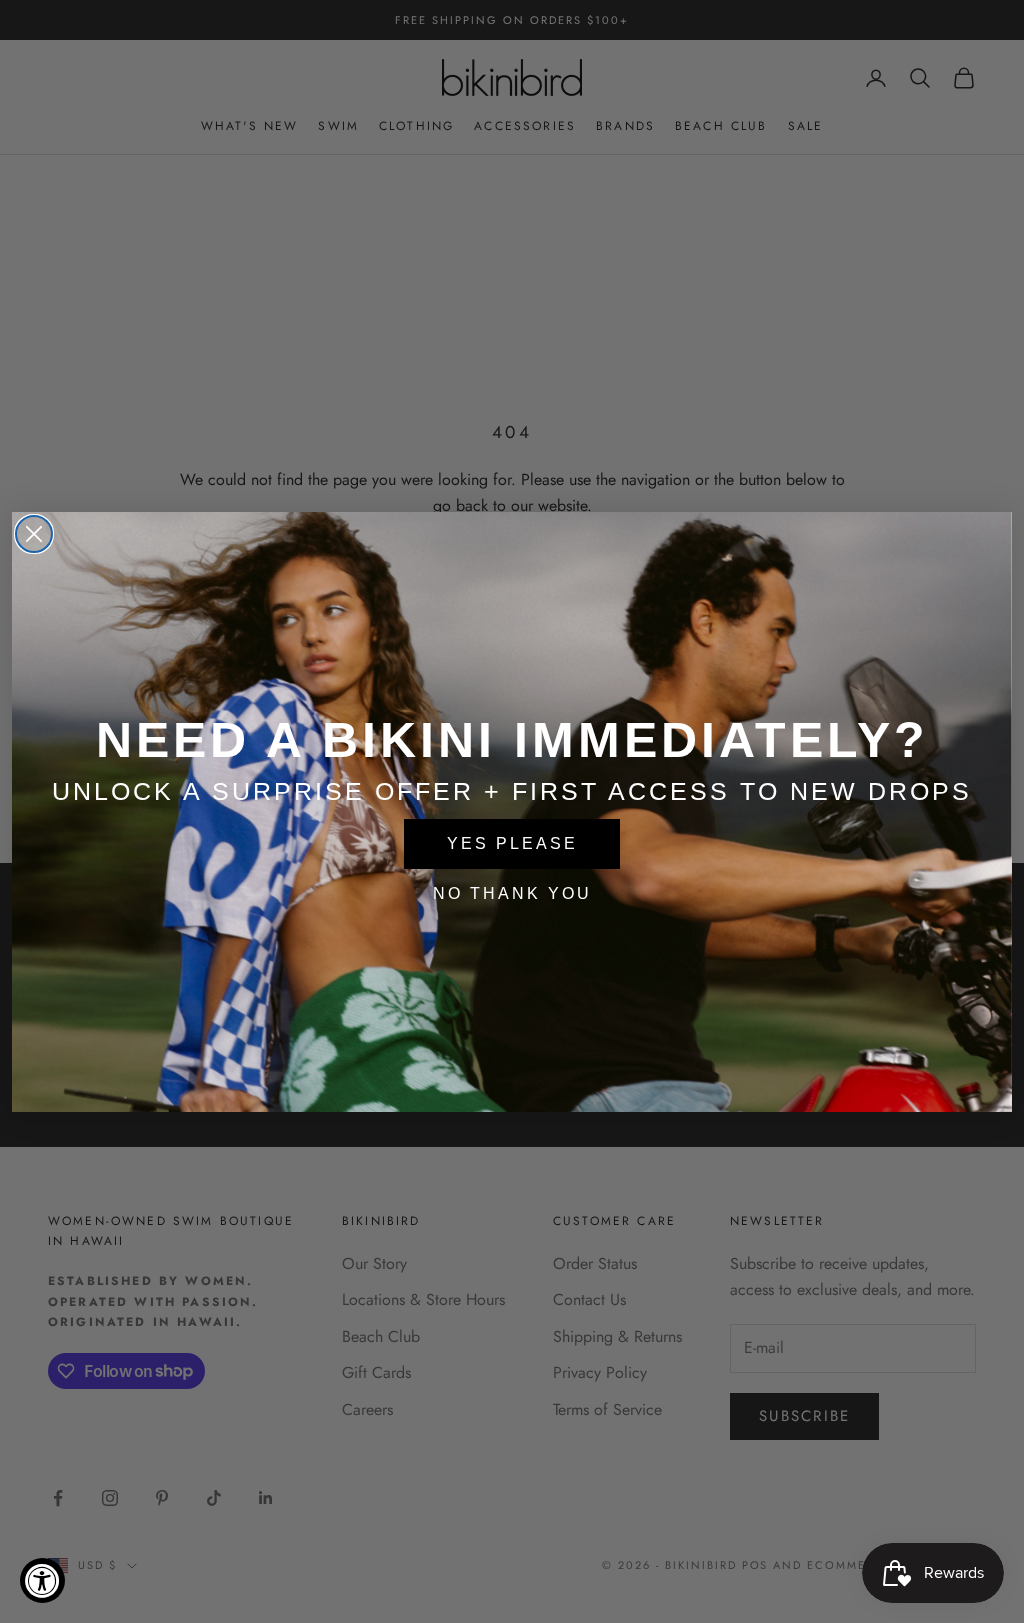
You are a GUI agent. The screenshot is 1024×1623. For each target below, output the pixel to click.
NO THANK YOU (512, 893)
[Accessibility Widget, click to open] (42, 1580)
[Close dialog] (34, 534)
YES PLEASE (512, 843)
